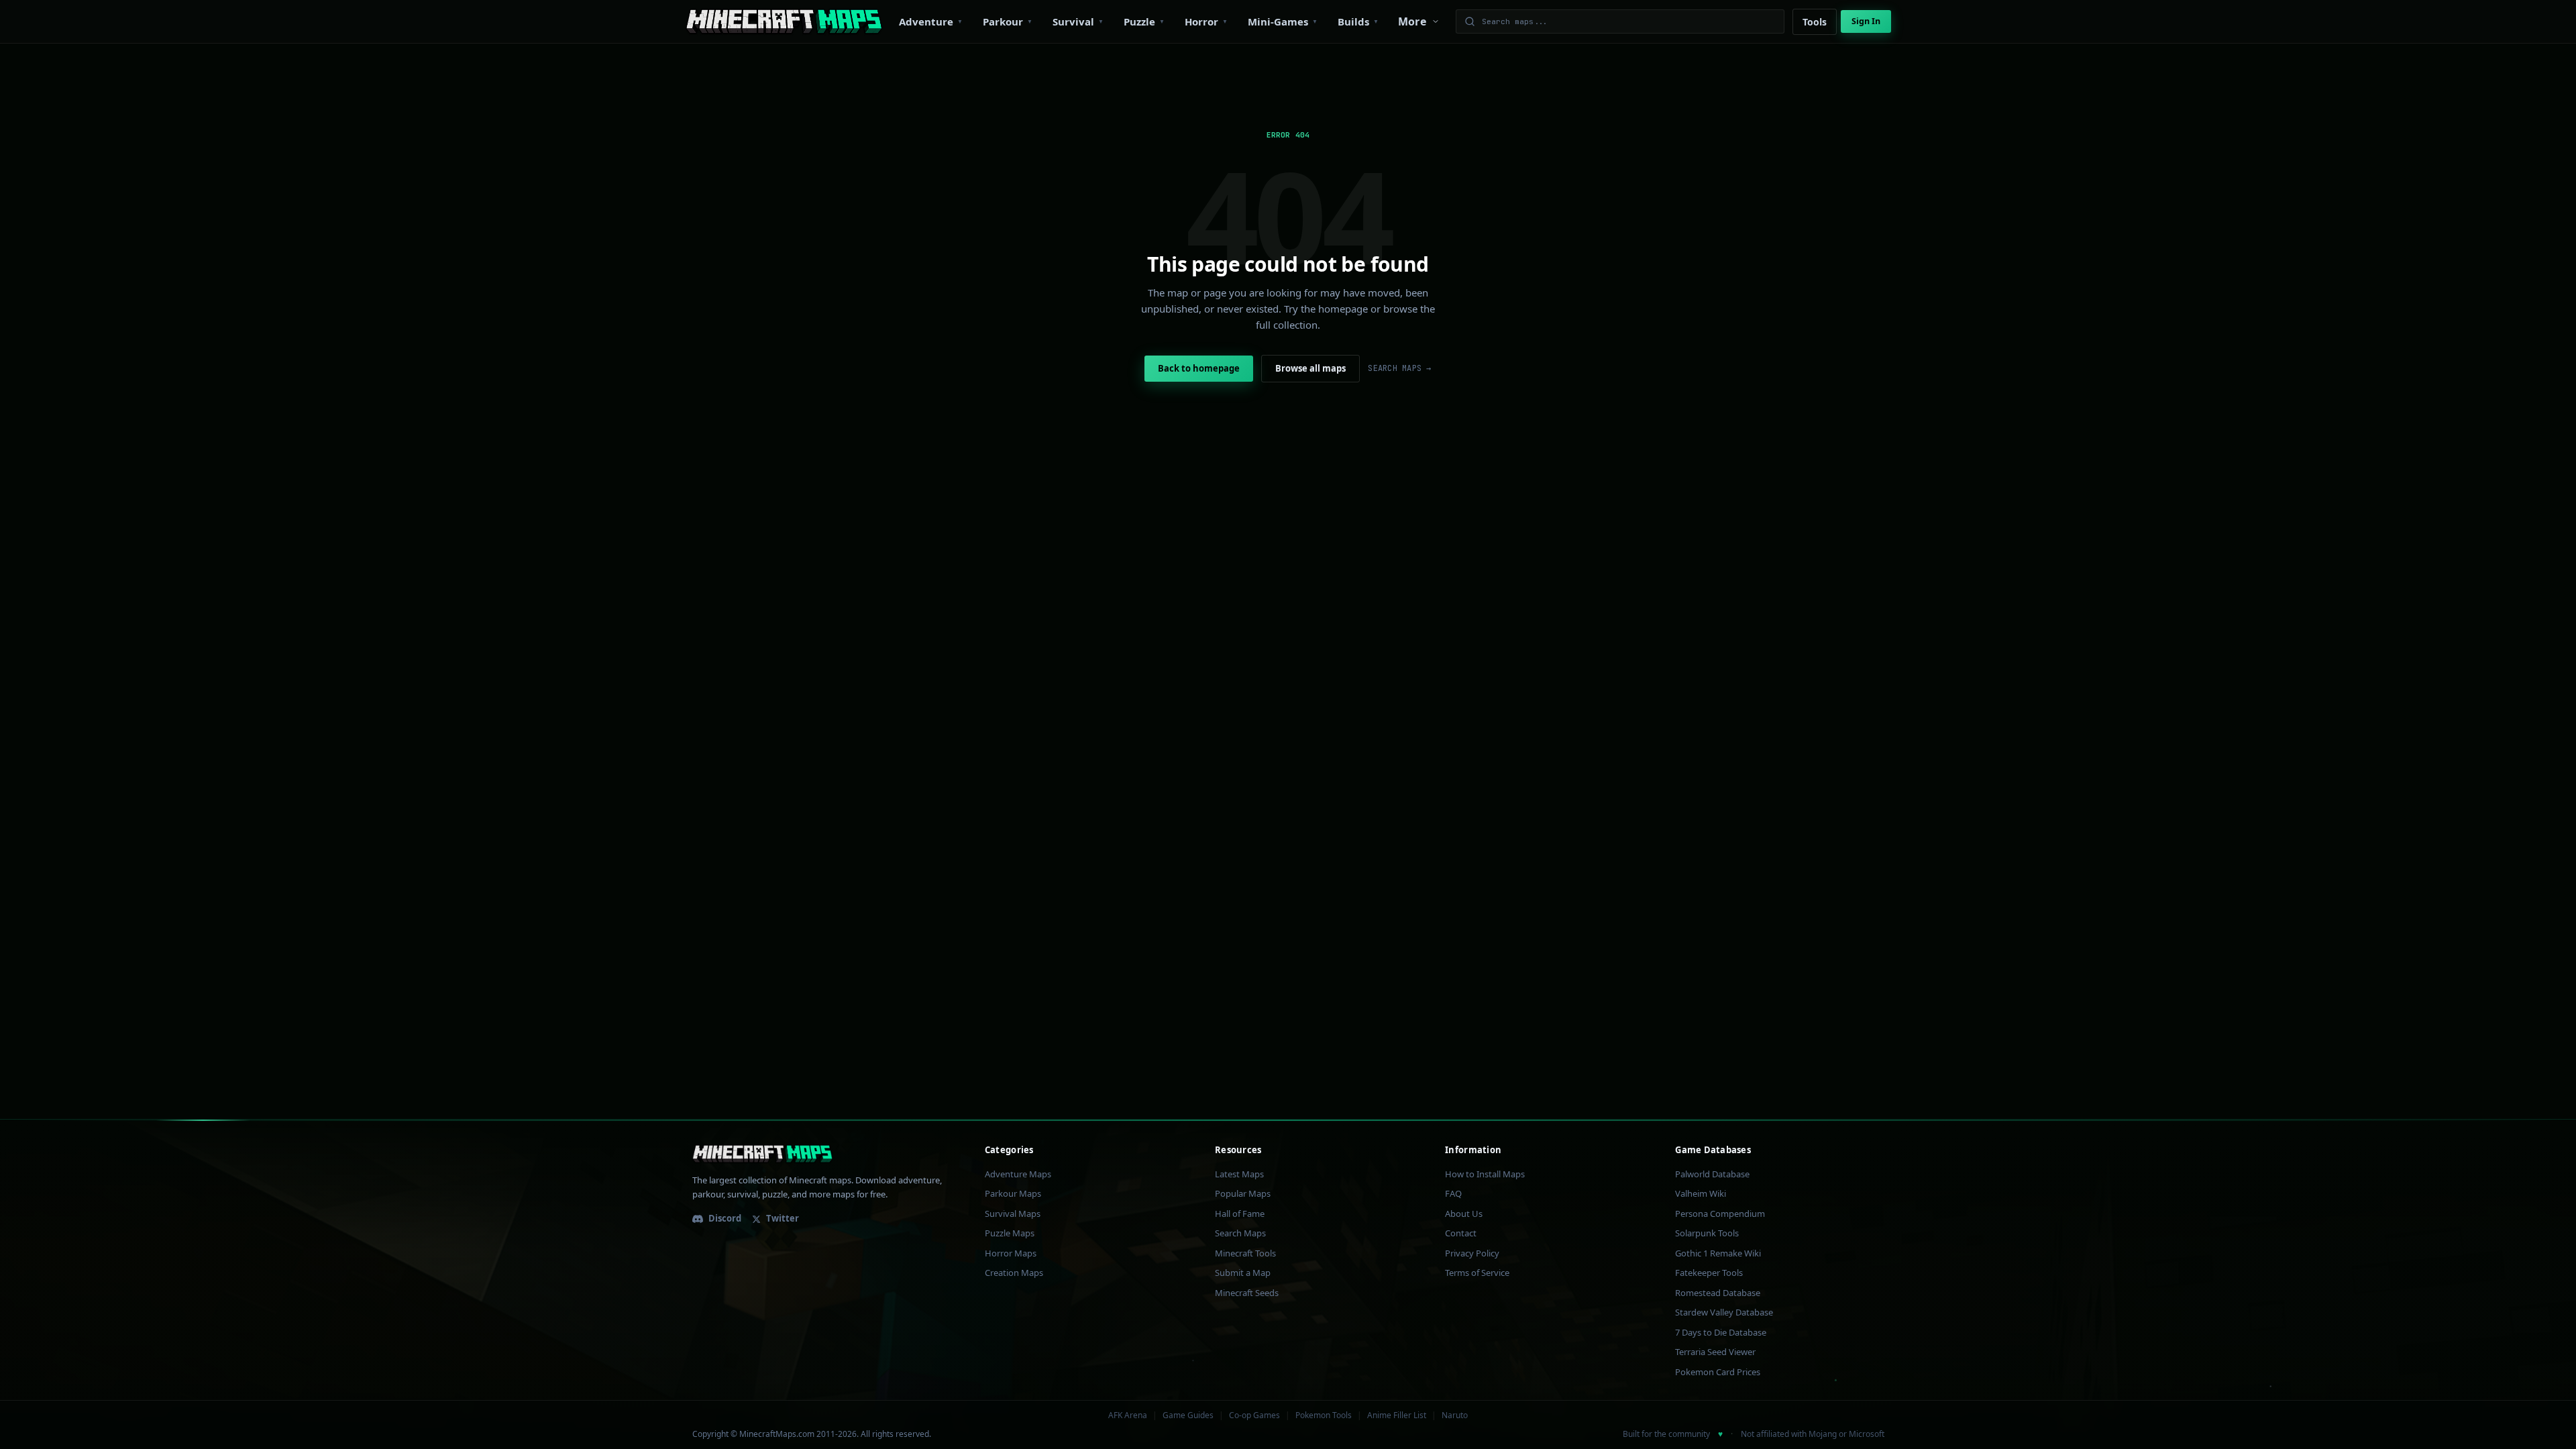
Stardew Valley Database (1724, 1312)
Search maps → (1399, 368)
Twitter (783, 1218)
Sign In (1866, 21)
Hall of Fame (1240, 1214)
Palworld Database (1712, 1174)
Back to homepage (1199, 368)
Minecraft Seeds (1247, 1293)
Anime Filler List (1397, 1415)
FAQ (1453, 1193)
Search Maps (1240, 1233)
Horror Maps (1011, 1253)
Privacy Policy (1472, 1253)
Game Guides (1188, 1415)
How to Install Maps (1485, 1174)
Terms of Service (1477, 1273)
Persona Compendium (1720, 1214)
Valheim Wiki (1701, 1193)
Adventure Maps (1018, 1174)
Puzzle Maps (1010, 1233)
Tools (1815, 22)
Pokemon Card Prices (1718, 1372)
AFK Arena (1128, 1415)
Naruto (1455, 1415)
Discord (725, 1218)
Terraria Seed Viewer (1715, 1352)
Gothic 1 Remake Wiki (1718, 1253)
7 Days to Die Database (1721, 1332)
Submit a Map (1243, 1273)
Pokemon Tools (1324, 1415)
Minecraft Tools (1245, 1253)
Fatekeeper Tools (1709, 1273)
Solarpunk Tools (1707, 1233)
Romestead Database (1718, 1293)
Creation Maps (1014, 1273)
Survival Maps (1013, 1214)
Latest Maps (1239, 1174)
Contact (1461, 1233)
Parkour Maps (1013, 1193)
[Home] (784, 21)
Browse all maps (1310, 368)
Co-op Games (1254, 1415)
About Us (1464, 1214)
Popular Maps (1243, 1193)
